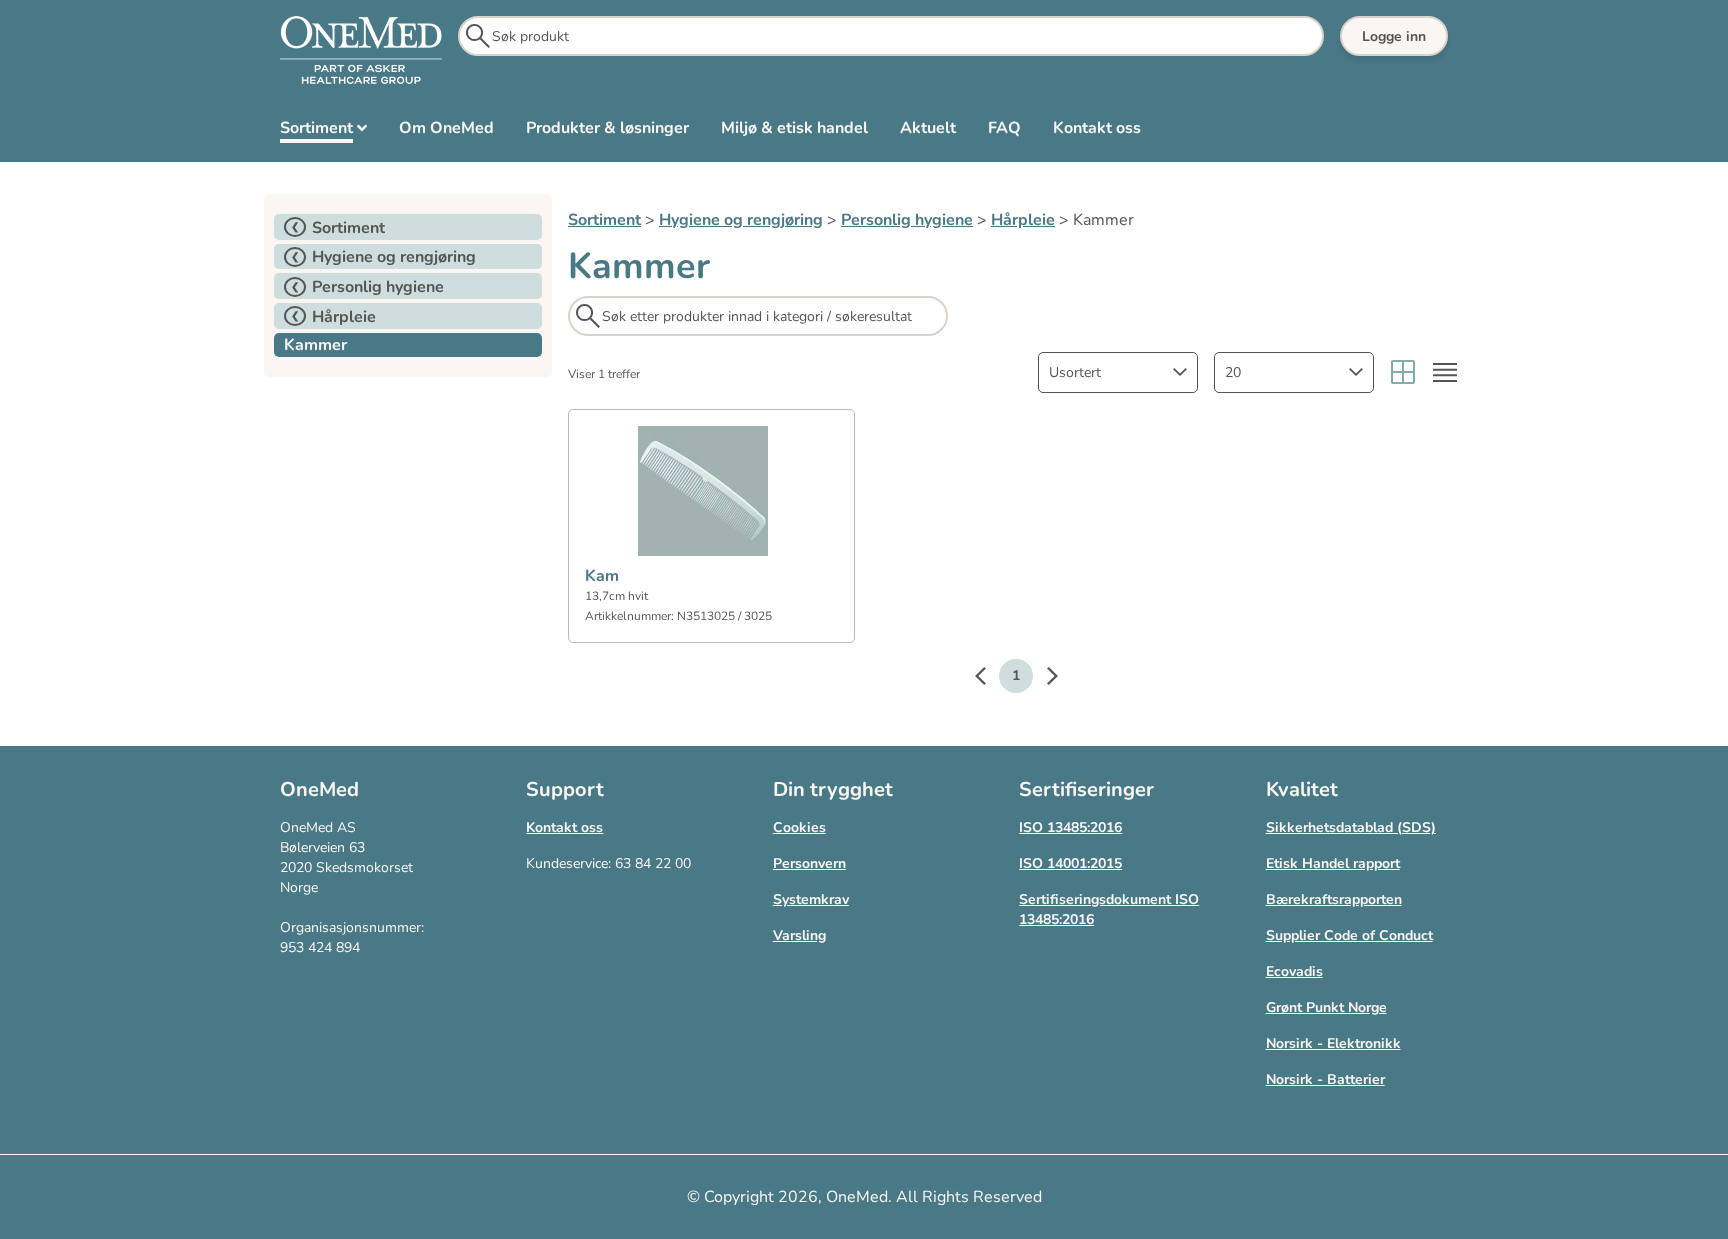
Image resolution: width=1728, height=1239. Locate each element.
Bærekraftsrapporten (1334, 899)
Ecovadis (1294, 971)
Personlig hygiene (907, 220)
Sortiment (604, 220)
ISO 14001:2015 (1070, 863)
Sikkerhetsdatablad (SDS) (1351, 827)
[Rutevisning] (1403, 372)
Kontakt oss (564, 827)
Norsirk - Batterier (1325, 1079)
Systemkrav (811, 899)
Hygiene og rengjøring (741, 220)
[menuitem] (323, 132)
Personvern (809, 863)
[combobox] (1118, 372)
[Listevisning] (1445, 372)
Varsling (799, 935)
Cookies (799, 827)
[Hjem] (361, 51)
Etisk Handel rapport (1333, 863)
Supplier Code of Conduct (1349, 935)
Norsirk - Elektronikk (1333, 1043)
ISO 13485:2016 (1070, 827)
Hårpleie (1023, 220)
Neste (1042, 679)
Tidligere (990, 679)
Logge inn (1394, 36)
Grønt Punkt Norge (1326, 1007)
